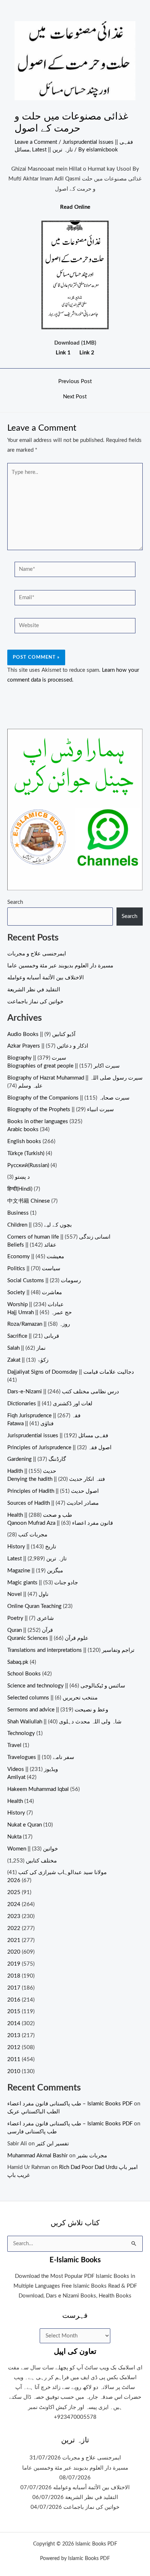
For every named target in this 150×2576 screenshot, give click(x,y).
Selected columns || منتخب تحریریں (52, 1698)
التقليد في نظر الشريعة (34, 990)
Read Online (75, 207)
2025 (14, 1892)
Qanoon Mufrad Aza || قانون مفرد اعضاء (60, 1523)
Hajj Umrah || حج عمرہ (40, 1313)
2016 (14, 2000)
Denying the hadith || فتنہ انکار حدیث (56, 1479)
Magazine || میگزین (35, 1571)
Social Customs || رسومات (44, 1281)
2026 (14, 1880)
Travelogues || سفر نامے (41, 1757)
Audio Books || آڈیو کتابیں (41, 1034)
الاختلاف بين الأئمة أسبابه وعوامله (46, 978)
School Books (24, 1674)
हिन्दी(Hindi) (20, 1189)
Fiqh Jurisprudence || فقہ (44, 1416)
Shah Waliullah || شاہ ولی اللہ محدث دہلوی (64, 1722)
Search (15, 902)
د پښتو (22, 1177)
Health (15, 1801)
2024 (14, 1904)
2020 (14, 1952)
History (16, 1813)
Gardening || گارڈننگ (37, 1459)
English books (24, 1141)
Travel (14, 1745)
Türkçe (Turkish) (26, 1153)
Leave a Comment (36, 142)
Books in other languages (38, 1122)
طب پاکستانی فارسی (32, 2132)
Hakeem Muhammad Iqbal (38, 1789)
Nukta (14, 1837)
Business (18, 1213)
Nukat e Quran (25, 1825)
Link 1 (63, 353)
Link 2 (87, 353)
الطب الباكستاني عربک (33, 2112)
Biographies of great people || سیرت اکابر (64, 1066)
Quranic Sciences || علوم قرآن (48, 1638)
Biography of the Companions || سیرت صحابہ (68, 1098)
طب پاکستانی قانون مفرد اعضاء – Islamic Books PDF (70, 2104)
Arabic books (23, 1129)
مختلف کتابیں (41, 1861)
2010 (14, 2071)
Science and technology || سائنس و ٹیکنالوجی (66, 1686)
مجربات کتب (33, 1535)
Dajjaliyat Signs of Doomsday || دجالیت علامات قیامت (71, 1372)
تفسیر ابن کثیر (52, 2144)
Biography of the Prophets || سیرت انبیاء (61, 1110)
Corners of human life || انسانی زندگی (59, 1237)
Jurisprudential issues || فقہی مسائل (58, 1436)
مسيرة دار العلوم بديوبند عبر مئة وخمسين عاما (60, 966)
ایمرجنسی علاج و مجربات (37, 954)
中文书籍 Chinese (29, 1201)
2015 (14, 2012)
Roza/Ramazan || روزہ (39, 1324)
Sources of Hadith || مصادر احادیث (53, 1503)
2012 (14, 2047)
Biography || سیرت (37, 1058)
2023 (14, 1916)
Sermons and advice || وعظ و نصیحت (58, 1710)
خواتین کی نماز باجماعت (35, 1002)
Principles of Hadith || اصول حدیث (53, 1491)
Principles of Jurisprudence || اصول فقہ (59, 1448)
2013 (14, 2035)
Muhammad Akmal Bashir (37, 2156)
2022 (14, 1928)
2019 (14, 1964)
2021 (14, 1940)
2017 (14, 1988)
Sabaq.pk (18, 1662)
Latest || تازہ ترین (52, 150)
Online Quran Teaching (34, 1606)
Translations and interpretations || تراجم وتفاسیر (71, 1650)
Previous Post (75, 382)
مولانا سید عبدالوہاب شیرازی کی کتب (62, 1872)
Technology (21, 1733)
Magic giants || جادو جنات (43, 1583)
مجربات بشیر (92, 2156)
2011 (14, 2059)
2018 (14, 1976)
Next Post (75, 397)
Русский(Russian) (28, 1165)
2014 (14, 2024)
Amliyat (16, 1777)
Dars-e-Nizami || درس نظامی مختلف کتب (63, 1392)
